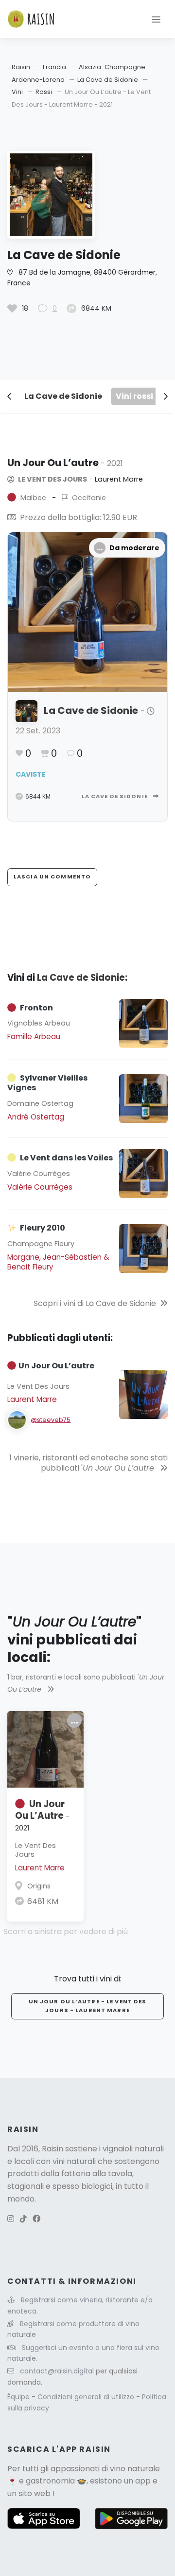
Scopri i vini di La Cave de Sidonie (95, 1303)
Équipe (19, 2397)
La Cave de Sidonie (108, 80)
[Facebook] (36, 2219)
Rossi (44, 92)
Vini (17, 92)
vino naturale (135, 2469)
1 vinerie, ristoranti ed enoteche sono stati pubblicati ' (88, 1463)
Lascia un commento (52, 877)
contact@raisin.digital (57, 2371)
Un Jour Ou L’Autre (42, 1815)
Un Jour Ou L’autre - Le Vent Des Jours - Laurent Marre (88, 2006)
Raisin (21, 67)
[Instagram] (11, 2219)
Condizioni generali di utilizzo (87, 2397)
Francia (54, 67)
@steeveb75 (51, 1420)
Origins (39, 1886)
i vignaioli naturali (131, 2149)
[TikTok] (23, 2219)
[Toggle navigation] (156, 19)
